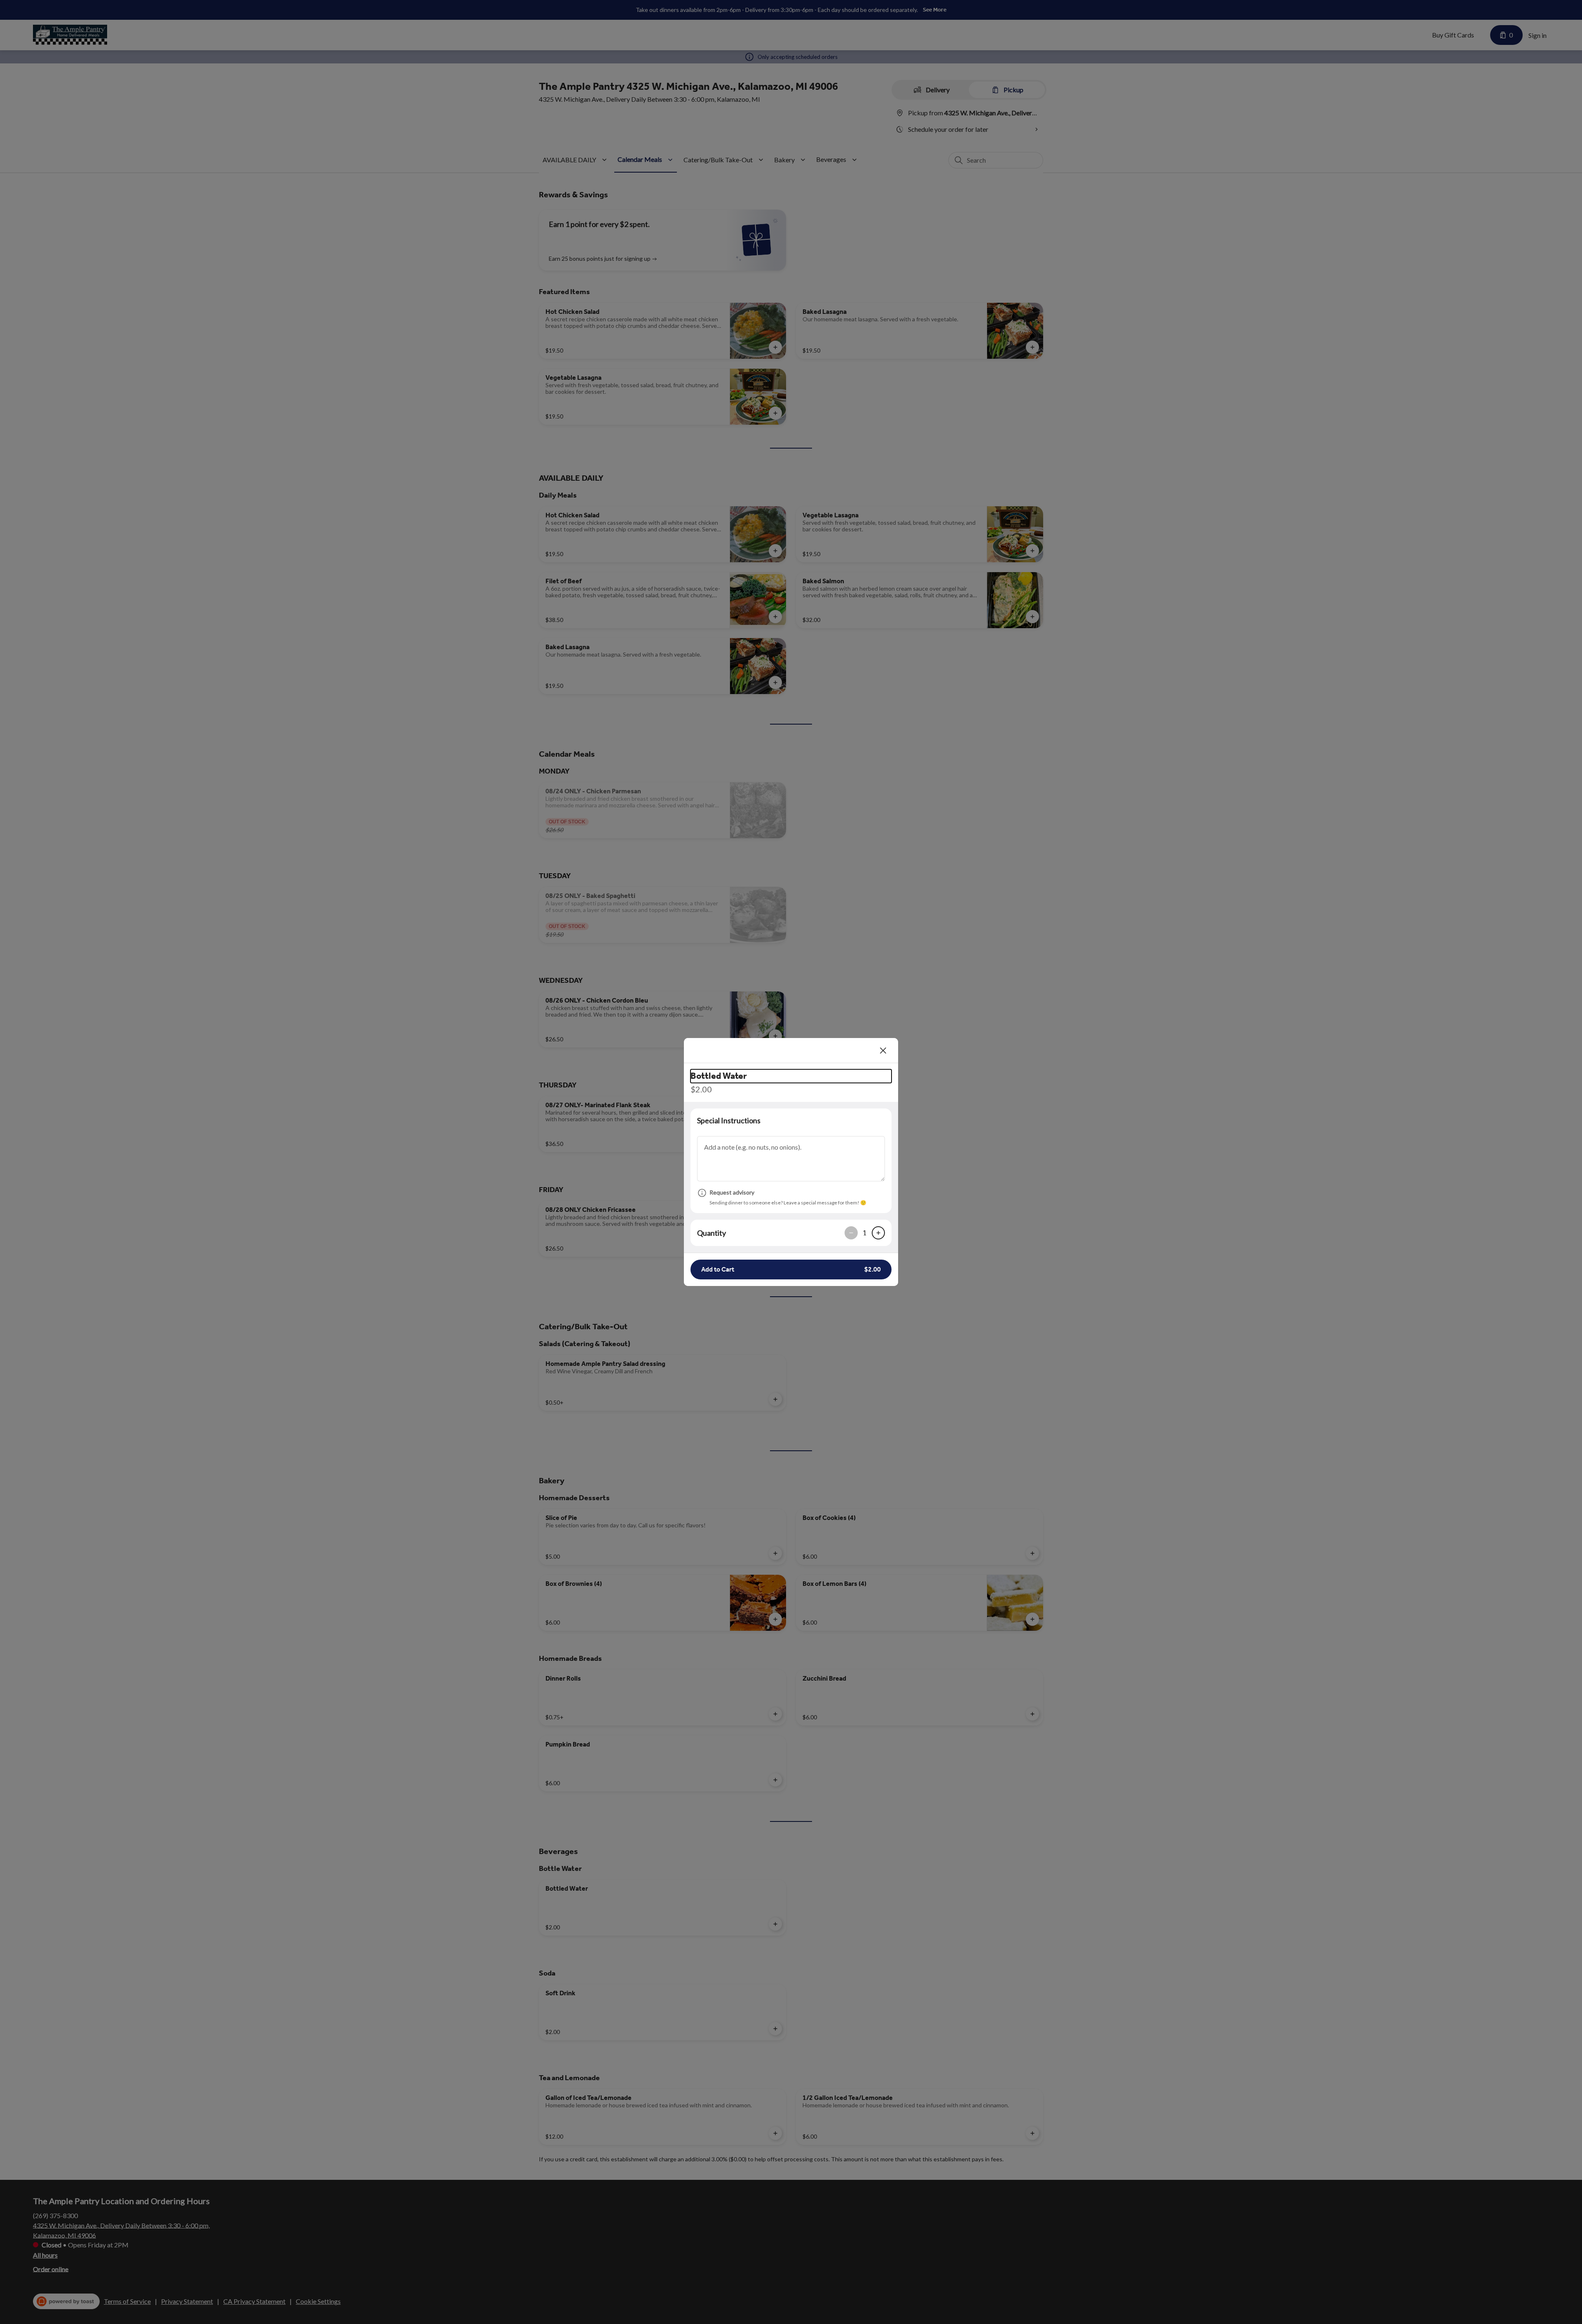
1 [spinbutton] (865, 1233)
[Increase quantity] (878, 1233)
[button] (791, 1270)
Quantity (711, 1233)
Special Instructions (729, 1120)
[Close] (883, 1050)
